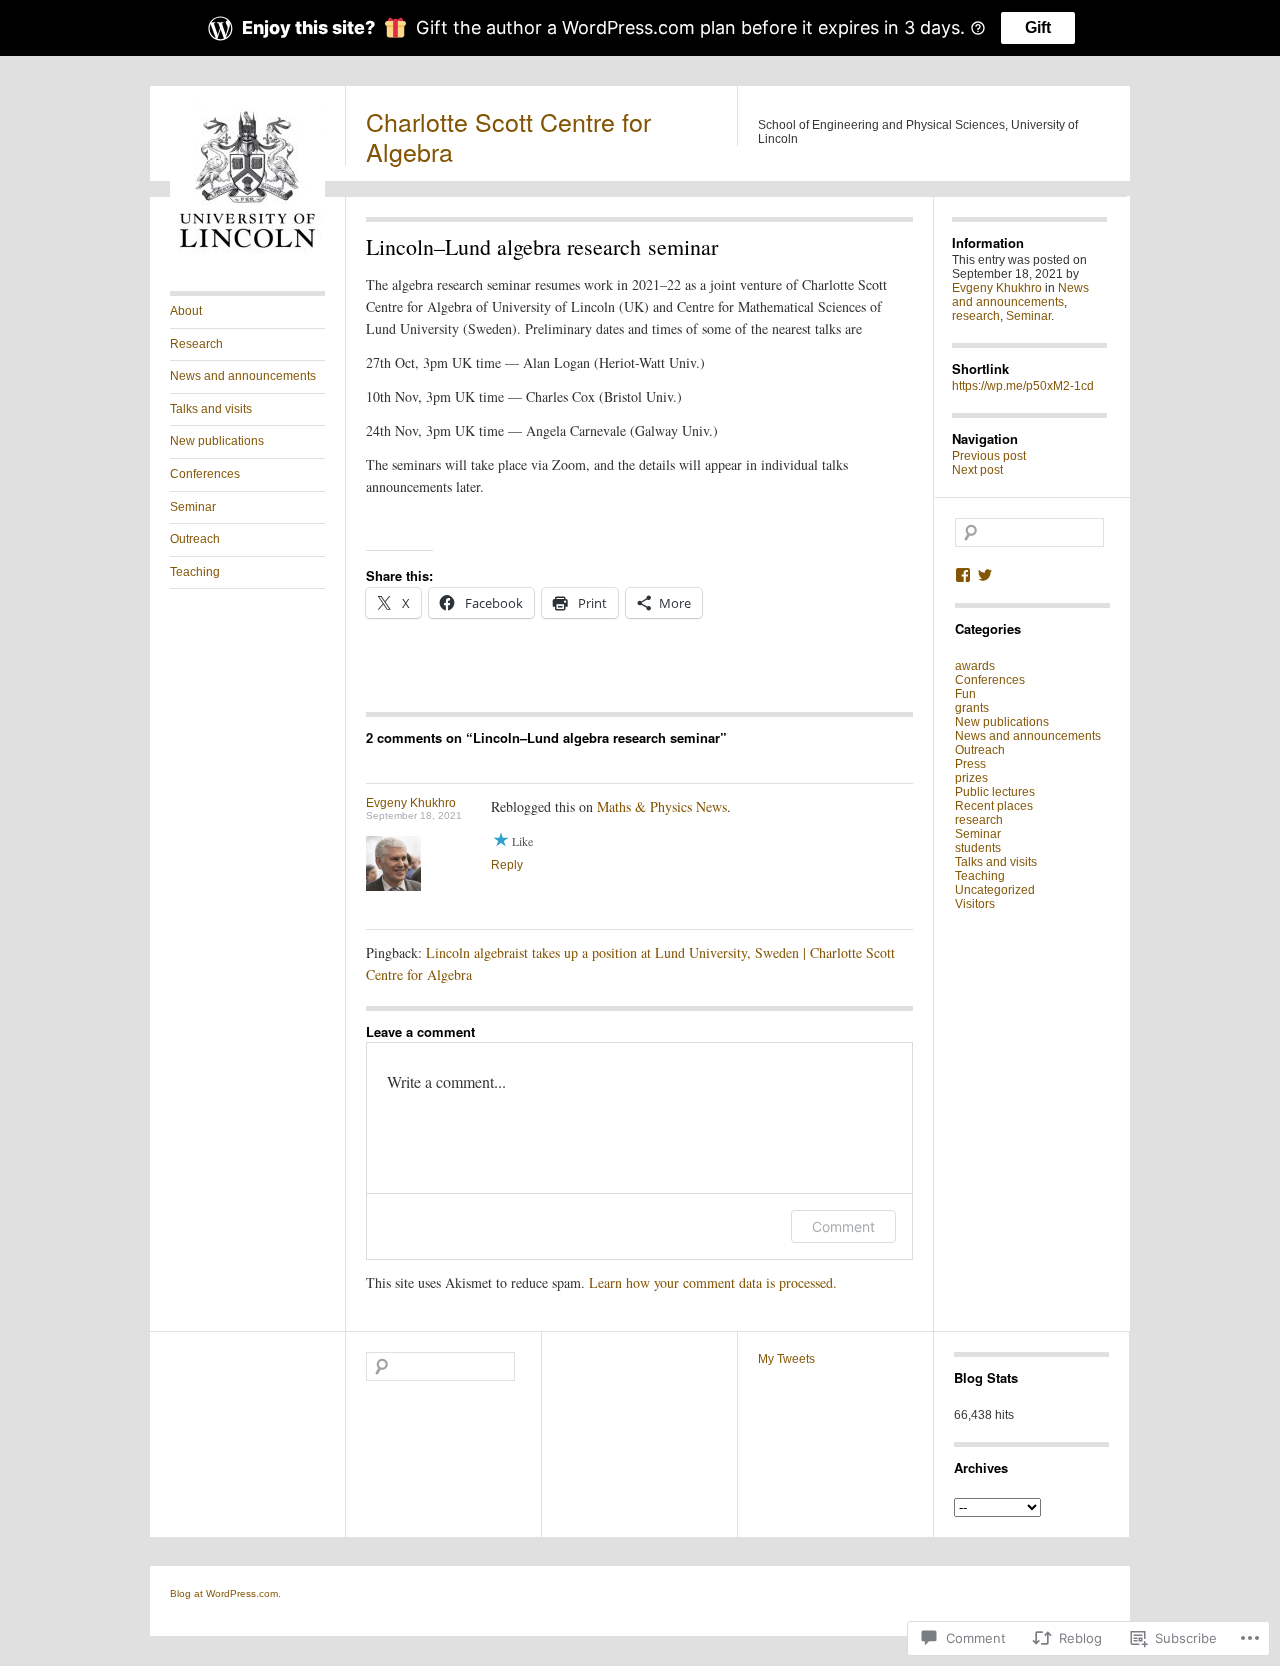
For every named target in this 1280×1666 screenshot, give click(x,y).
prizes (971, 778)
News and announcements (243, 376)
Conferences (205, 474)
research (976, 316)
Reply (507, 865)
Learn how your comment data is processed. (713, 1282)
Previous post (989, 456)
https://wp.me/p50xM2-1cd (1023, 386)
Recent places (994, 806)
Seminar (193, 507)
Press (970, 764)
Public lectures (995, 792)
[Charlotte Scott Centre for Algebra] (247, 252)
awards (975, 666)
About (186, 311)
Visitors (975, 904)
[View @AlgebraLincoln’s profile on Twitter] (985, 575)
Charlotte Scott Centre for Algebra (508, 136)
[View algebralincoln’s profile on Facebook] (963, 575)
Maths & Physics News (662, 806)
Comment (843, 1226)
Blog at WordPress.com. (225, 1593)
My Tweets (786, 1359)
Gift (1038, 27)
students (978, 848)
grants (972, 708)
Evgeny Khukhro (411, 803)
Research (196, 344)
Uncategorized (995, 890)
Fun (965, 694)
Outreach (195, 539)
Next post (977, 470)
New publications (217, 441)
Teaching (195, 572)
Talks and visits (211, 409)
